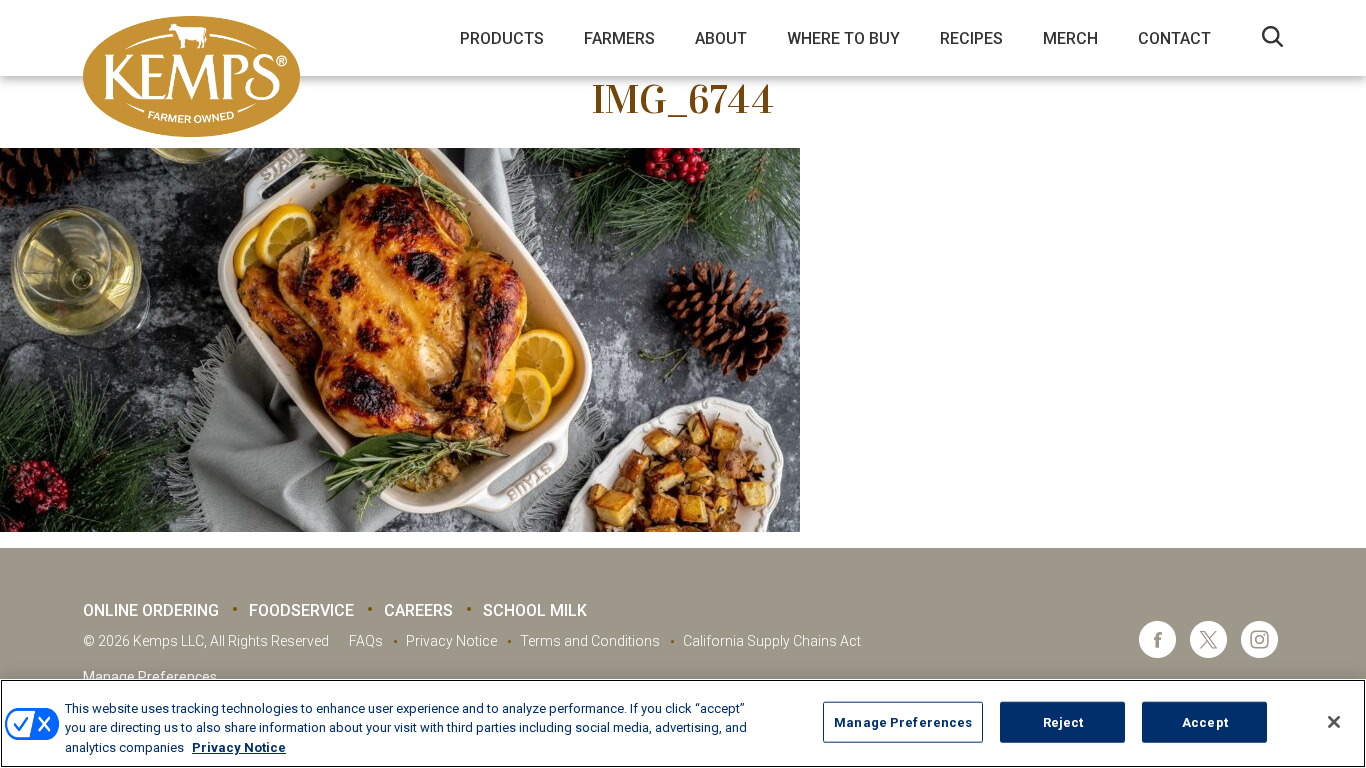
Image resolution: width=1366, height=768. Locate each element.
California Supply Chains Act (772, 641)
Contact (1174, 38)
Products (502, 38)
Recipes (971, 38)
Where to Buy (843, 38)
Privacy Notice (451, 641)
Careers (418, 610)
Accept (1205, 721)
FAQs (366, 641)
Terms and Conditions (590, 641)
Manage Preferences (150, 677)
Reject (1063, 721)
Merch (1070, 38)
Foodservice (301, 610)
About (721, 38)
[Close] (1334, 722)
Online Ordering (151, 610)
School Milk (535, 610)
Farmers (619, 38)
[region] (683, 723)
